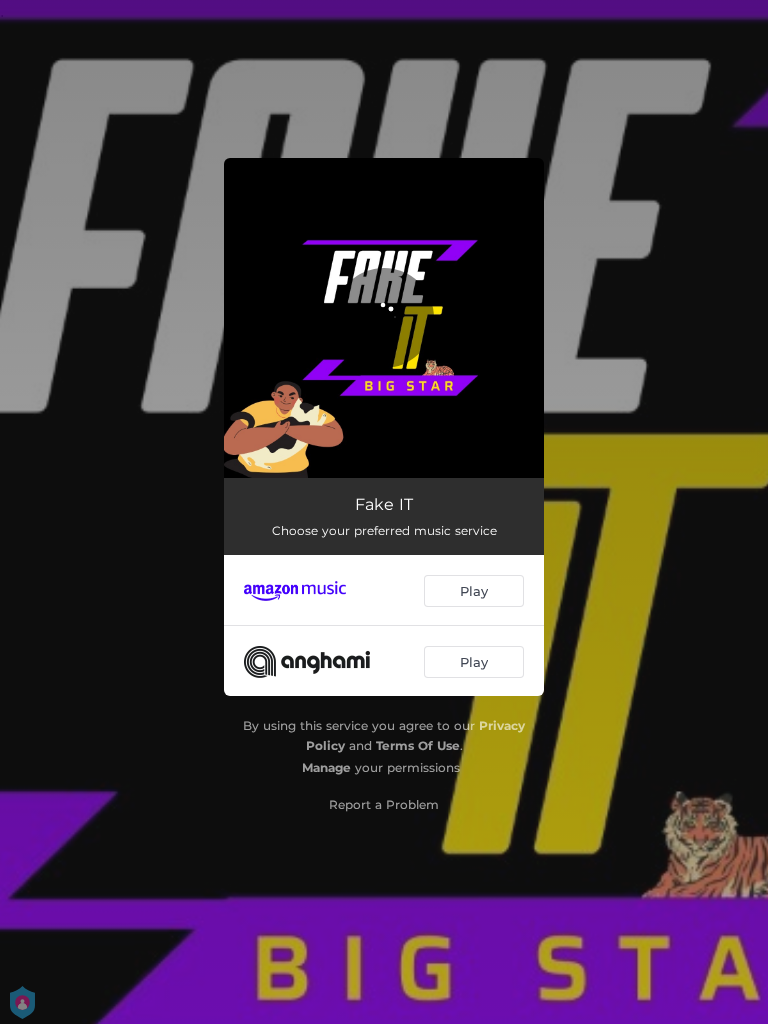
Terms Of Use (418, 745)
